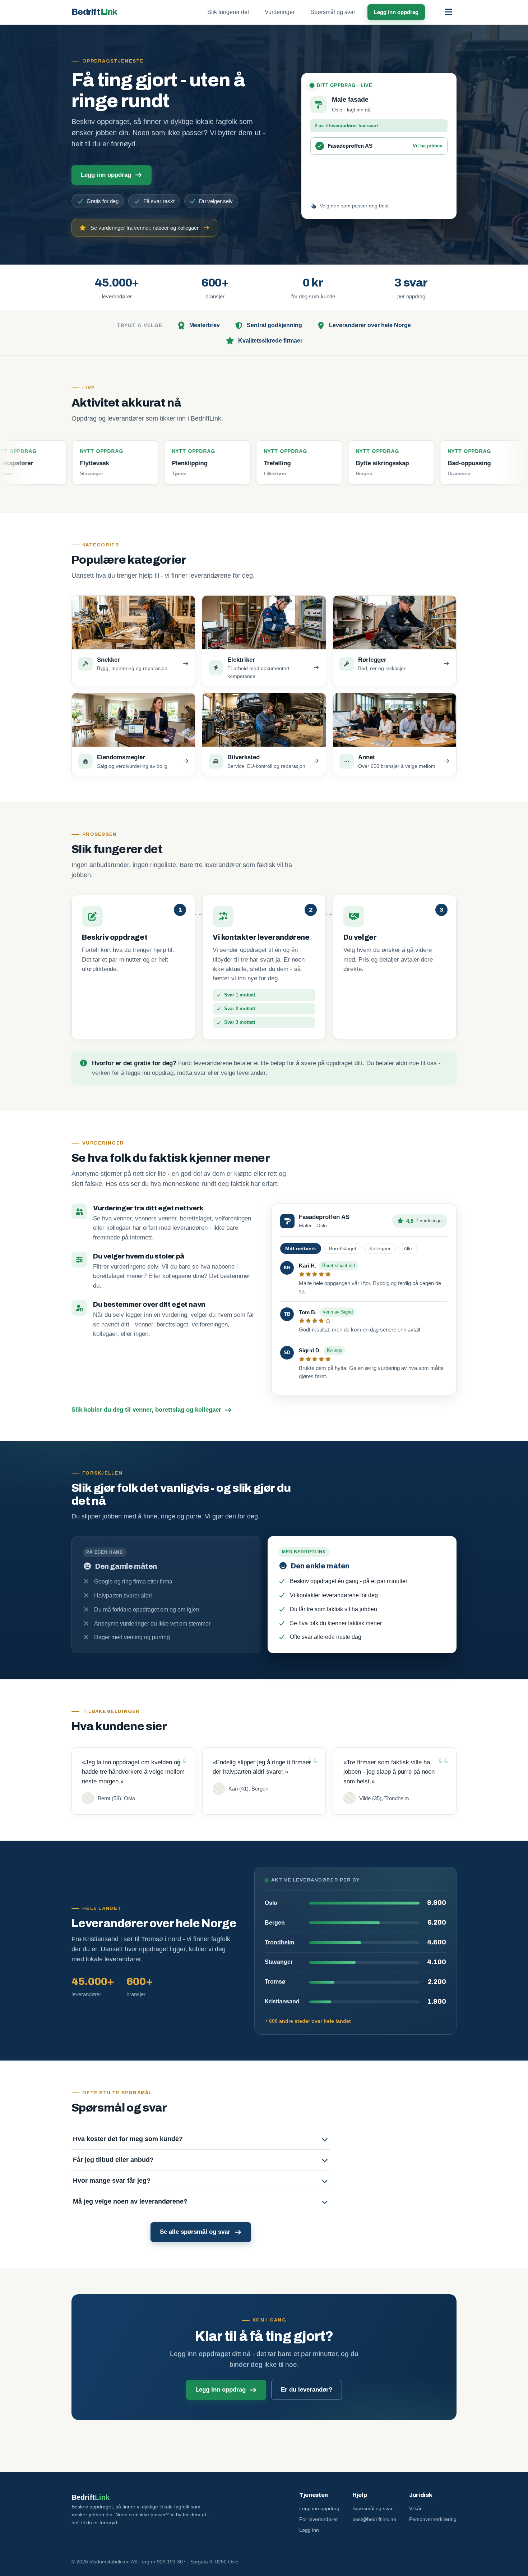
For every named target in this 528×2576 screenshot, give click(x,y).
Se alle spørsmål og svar (195, 2232)
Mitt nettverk (301, 1248)
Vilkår (415, 2508)
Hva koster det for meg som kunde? (128, 2139)
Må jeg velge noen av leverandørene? (130, 2201)
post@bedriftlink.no (374, 2519)
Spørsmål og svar (333, 12)
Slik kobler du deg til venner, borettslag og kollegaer (146, 1410)
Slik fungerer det (228, 12)
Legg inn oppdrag (396, 12)
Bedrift (94, 12)
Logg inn (309, 2530)
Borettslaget (343, 1248)
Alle (408, 1248)
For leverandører (319, 2519)
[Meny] (448, 12)
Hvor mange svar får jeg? (112, 2181)
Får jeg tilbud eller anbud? (113, 2160)
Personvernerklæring (433, 2519)
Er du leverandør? (307, 2390)
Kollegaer (380, 1248)
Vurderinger (280, 12)
